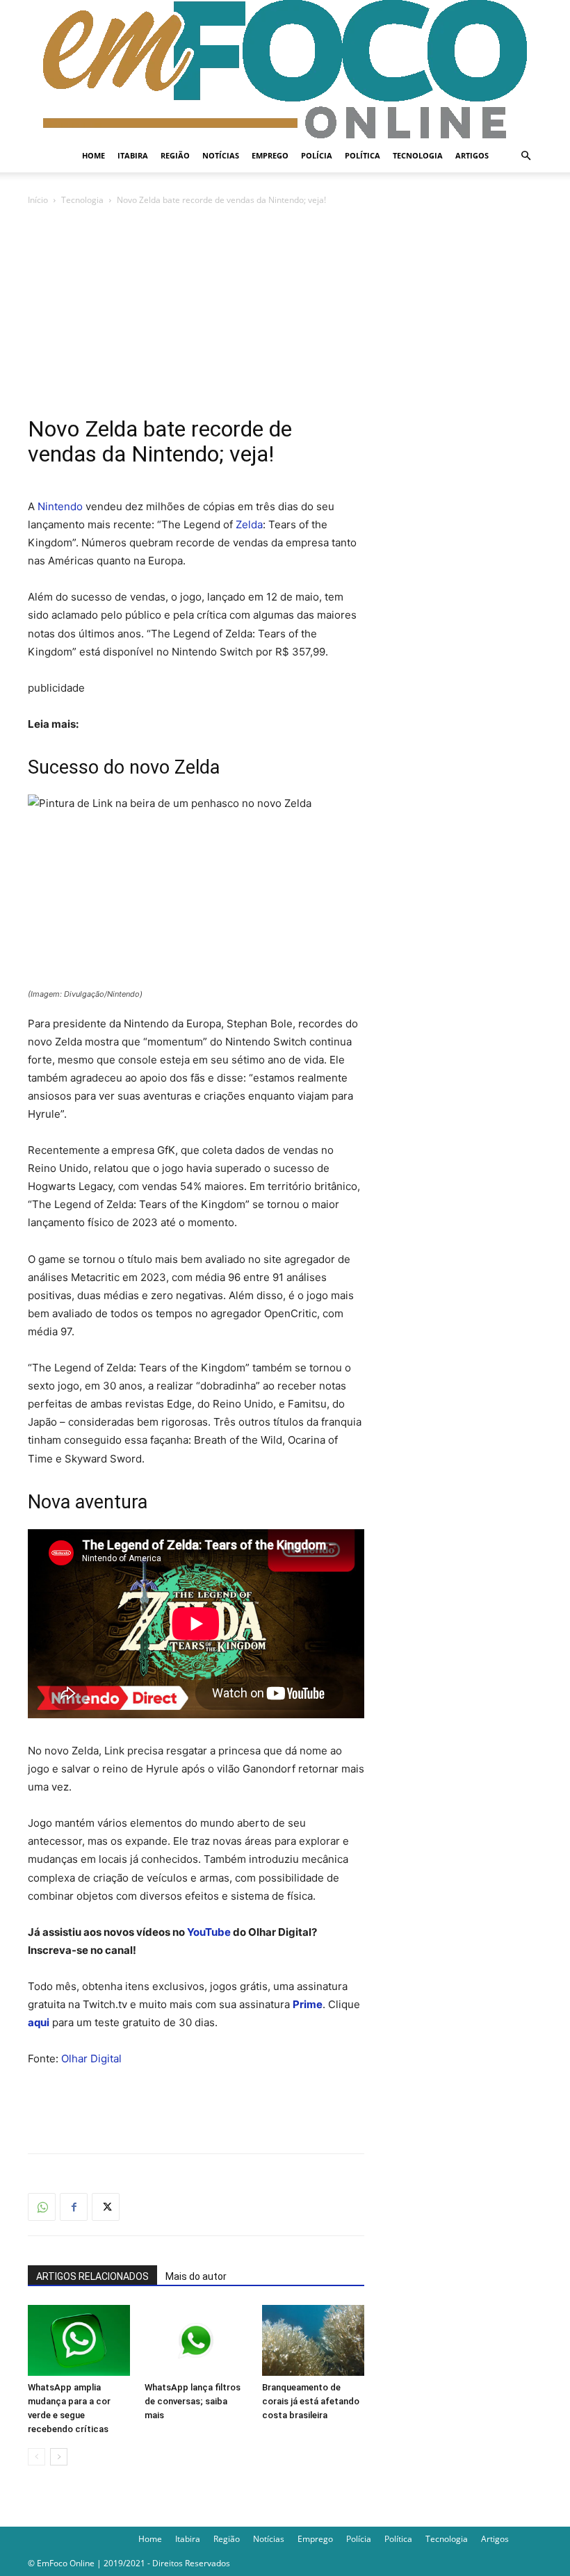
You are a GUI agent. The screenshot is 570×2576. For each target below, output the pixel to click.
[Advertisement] (285, 312)
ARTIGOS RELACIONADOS (92, 2276)
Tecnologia (418, 155)
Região (175, 155)
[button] (526, 156)
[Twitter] (106, 2207)
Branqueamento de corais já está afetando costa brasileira (311, 2401)
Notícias (221, 155)
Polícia (317, 155)
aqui (39, 2022)
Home (93, 155)
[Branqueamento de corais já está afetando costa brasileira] (313, 2340)
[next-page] (59, 2457)
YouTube (209, 1932)
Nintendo (60, 506)
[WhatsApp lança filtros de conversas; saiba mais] (196, 2340)
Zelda (249, 524)
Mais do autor (196, 2276)
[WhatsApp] (42, 2207)
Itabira (133, 155)
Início (38, 200)
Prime (308, 2004)
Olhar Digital (91, 2059)
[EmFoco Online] (285, 70)
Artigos (472, 155)
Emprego (270, 155)
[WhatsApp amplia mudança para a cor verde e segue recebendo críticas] (79, 2340)
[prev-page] (36, 2457)
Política (363, 155)
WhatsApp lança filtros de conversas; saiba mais (193, 2401)
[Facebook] (74, 2207)
